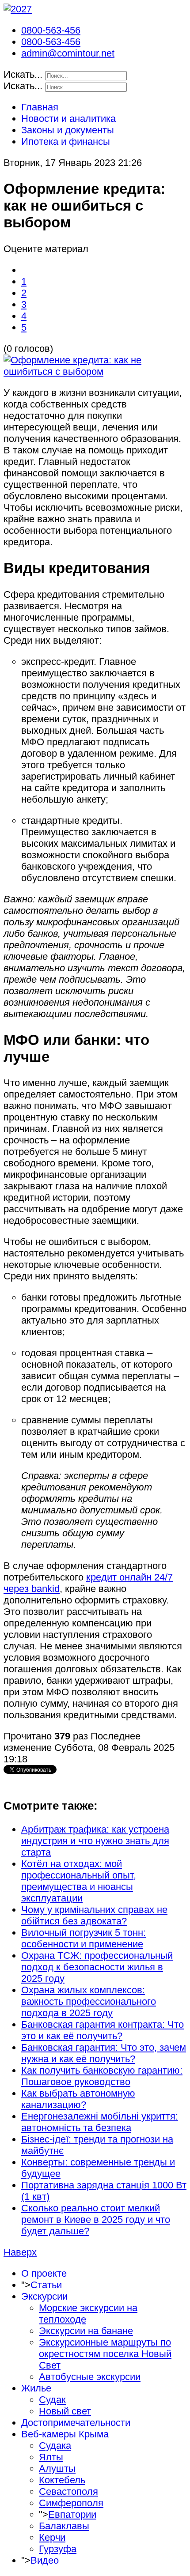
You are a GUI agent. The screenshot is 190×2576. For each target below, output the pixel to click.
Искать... (23, 74)
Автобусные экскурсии (90, 2377)
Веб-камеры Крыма (65, 2434)
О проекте (44, 2273)
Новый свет (65, 2411)
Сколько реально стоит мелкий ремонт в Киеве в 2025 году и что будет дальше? (96, 2220)
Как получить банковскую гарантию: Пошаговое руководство (102, 2076)
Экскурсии (44, 2296)
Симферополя (71, 2503)
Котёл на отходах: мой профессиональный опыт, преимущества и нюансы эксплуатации (79, 1881)
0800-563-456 (51, 30)
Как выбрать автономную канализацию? (78, 2099)
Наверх (20, 2252)
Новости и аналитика (68, 119)
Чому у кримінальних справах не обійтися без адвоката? (94, 1915)
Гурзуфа (58, 2549)
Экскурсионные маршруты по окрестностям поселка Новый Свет (105, 2354)
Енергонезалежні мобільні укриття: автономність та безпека (100, 2122)
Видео (45, 2560)
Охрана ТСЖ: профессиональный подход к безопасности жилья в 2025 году (97, 1967)
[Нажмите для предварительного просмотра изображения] (95, 372)
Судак (52, 2400)
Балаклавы (64, 2526)
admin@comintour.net (68, 53)
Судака (55, 2446)
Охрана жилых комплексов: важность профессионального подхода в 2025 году (89, 2001)
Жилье (36, 2388)
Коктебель (62, 2480)
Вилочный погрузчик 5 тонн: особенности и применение (84, 1938)
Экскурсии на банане (86, 2331)
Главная (40, 107)
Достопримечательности (76, 2423)
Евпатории (72, 2514)
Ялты (51, 2457)
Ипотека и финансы (66, 141)
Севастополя (68, 2491)
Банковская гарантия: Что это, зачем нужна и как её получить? (104, 2053)
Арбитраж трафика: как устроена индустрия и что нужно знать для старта (95, 1841)
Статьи (46, 2285)
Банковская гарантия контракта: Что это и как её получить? (103, 2030)
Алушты (57, 2469)
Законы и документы (68, 130)
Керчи (52, 2537)
